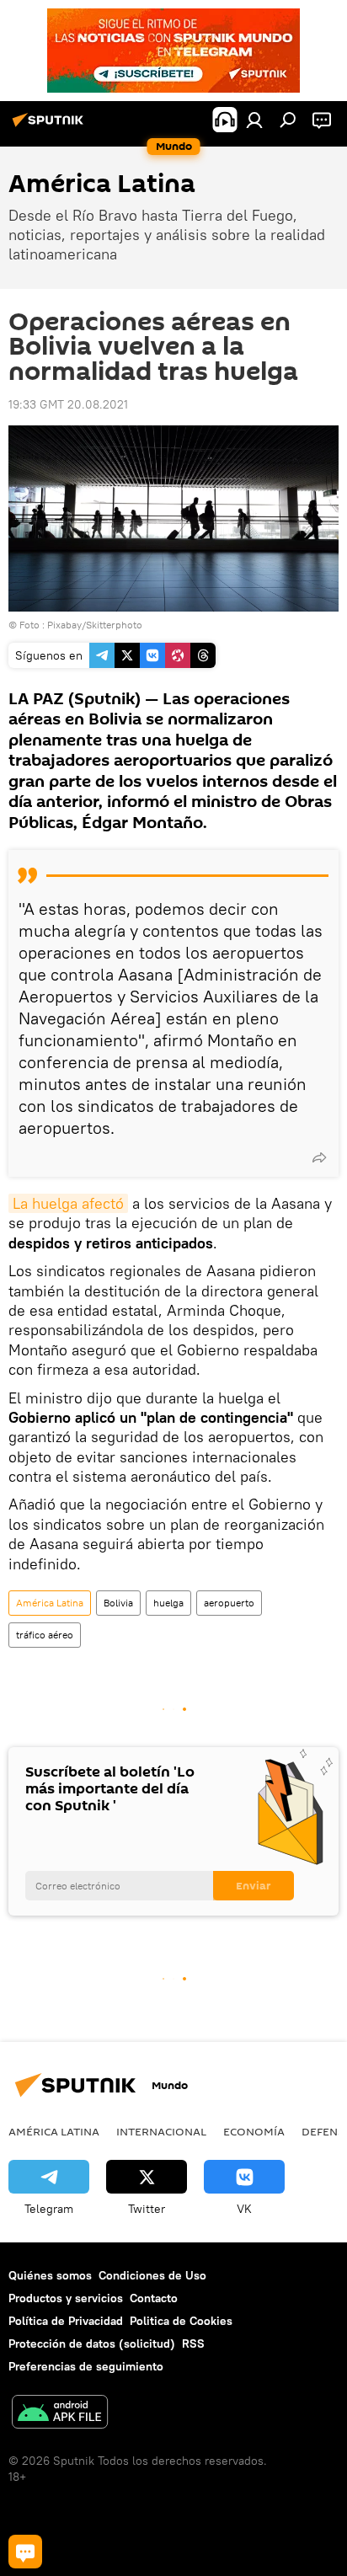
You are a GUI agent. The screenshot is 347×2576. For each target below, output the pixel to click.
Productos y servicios (66, 2298)
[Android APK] (60, 2414)
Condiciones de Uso (152, 2275)
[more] (319, 1157)
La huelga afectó (68, 1203)
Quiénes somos (50, 2275)
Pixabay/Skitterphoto (95, 625)
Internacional (161, 2131)
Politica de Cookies (181, 2321)
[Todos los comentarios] (25, 2552)
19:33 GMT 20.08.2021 (68, 404)
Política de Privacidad (66, 2321)
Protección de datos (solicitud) (92, 2344)
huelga (168, 1603)
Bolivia (118, 1603)
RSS (193, 2344)
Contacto (154, 2298)
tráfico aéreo (45, 1635)
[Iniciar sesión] (254, 120)
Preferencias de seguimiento (86, 2366)
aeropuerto (229, 1603)
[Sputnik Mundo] (51, 126)
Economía (254, 2131)
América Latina (50, 1603)
